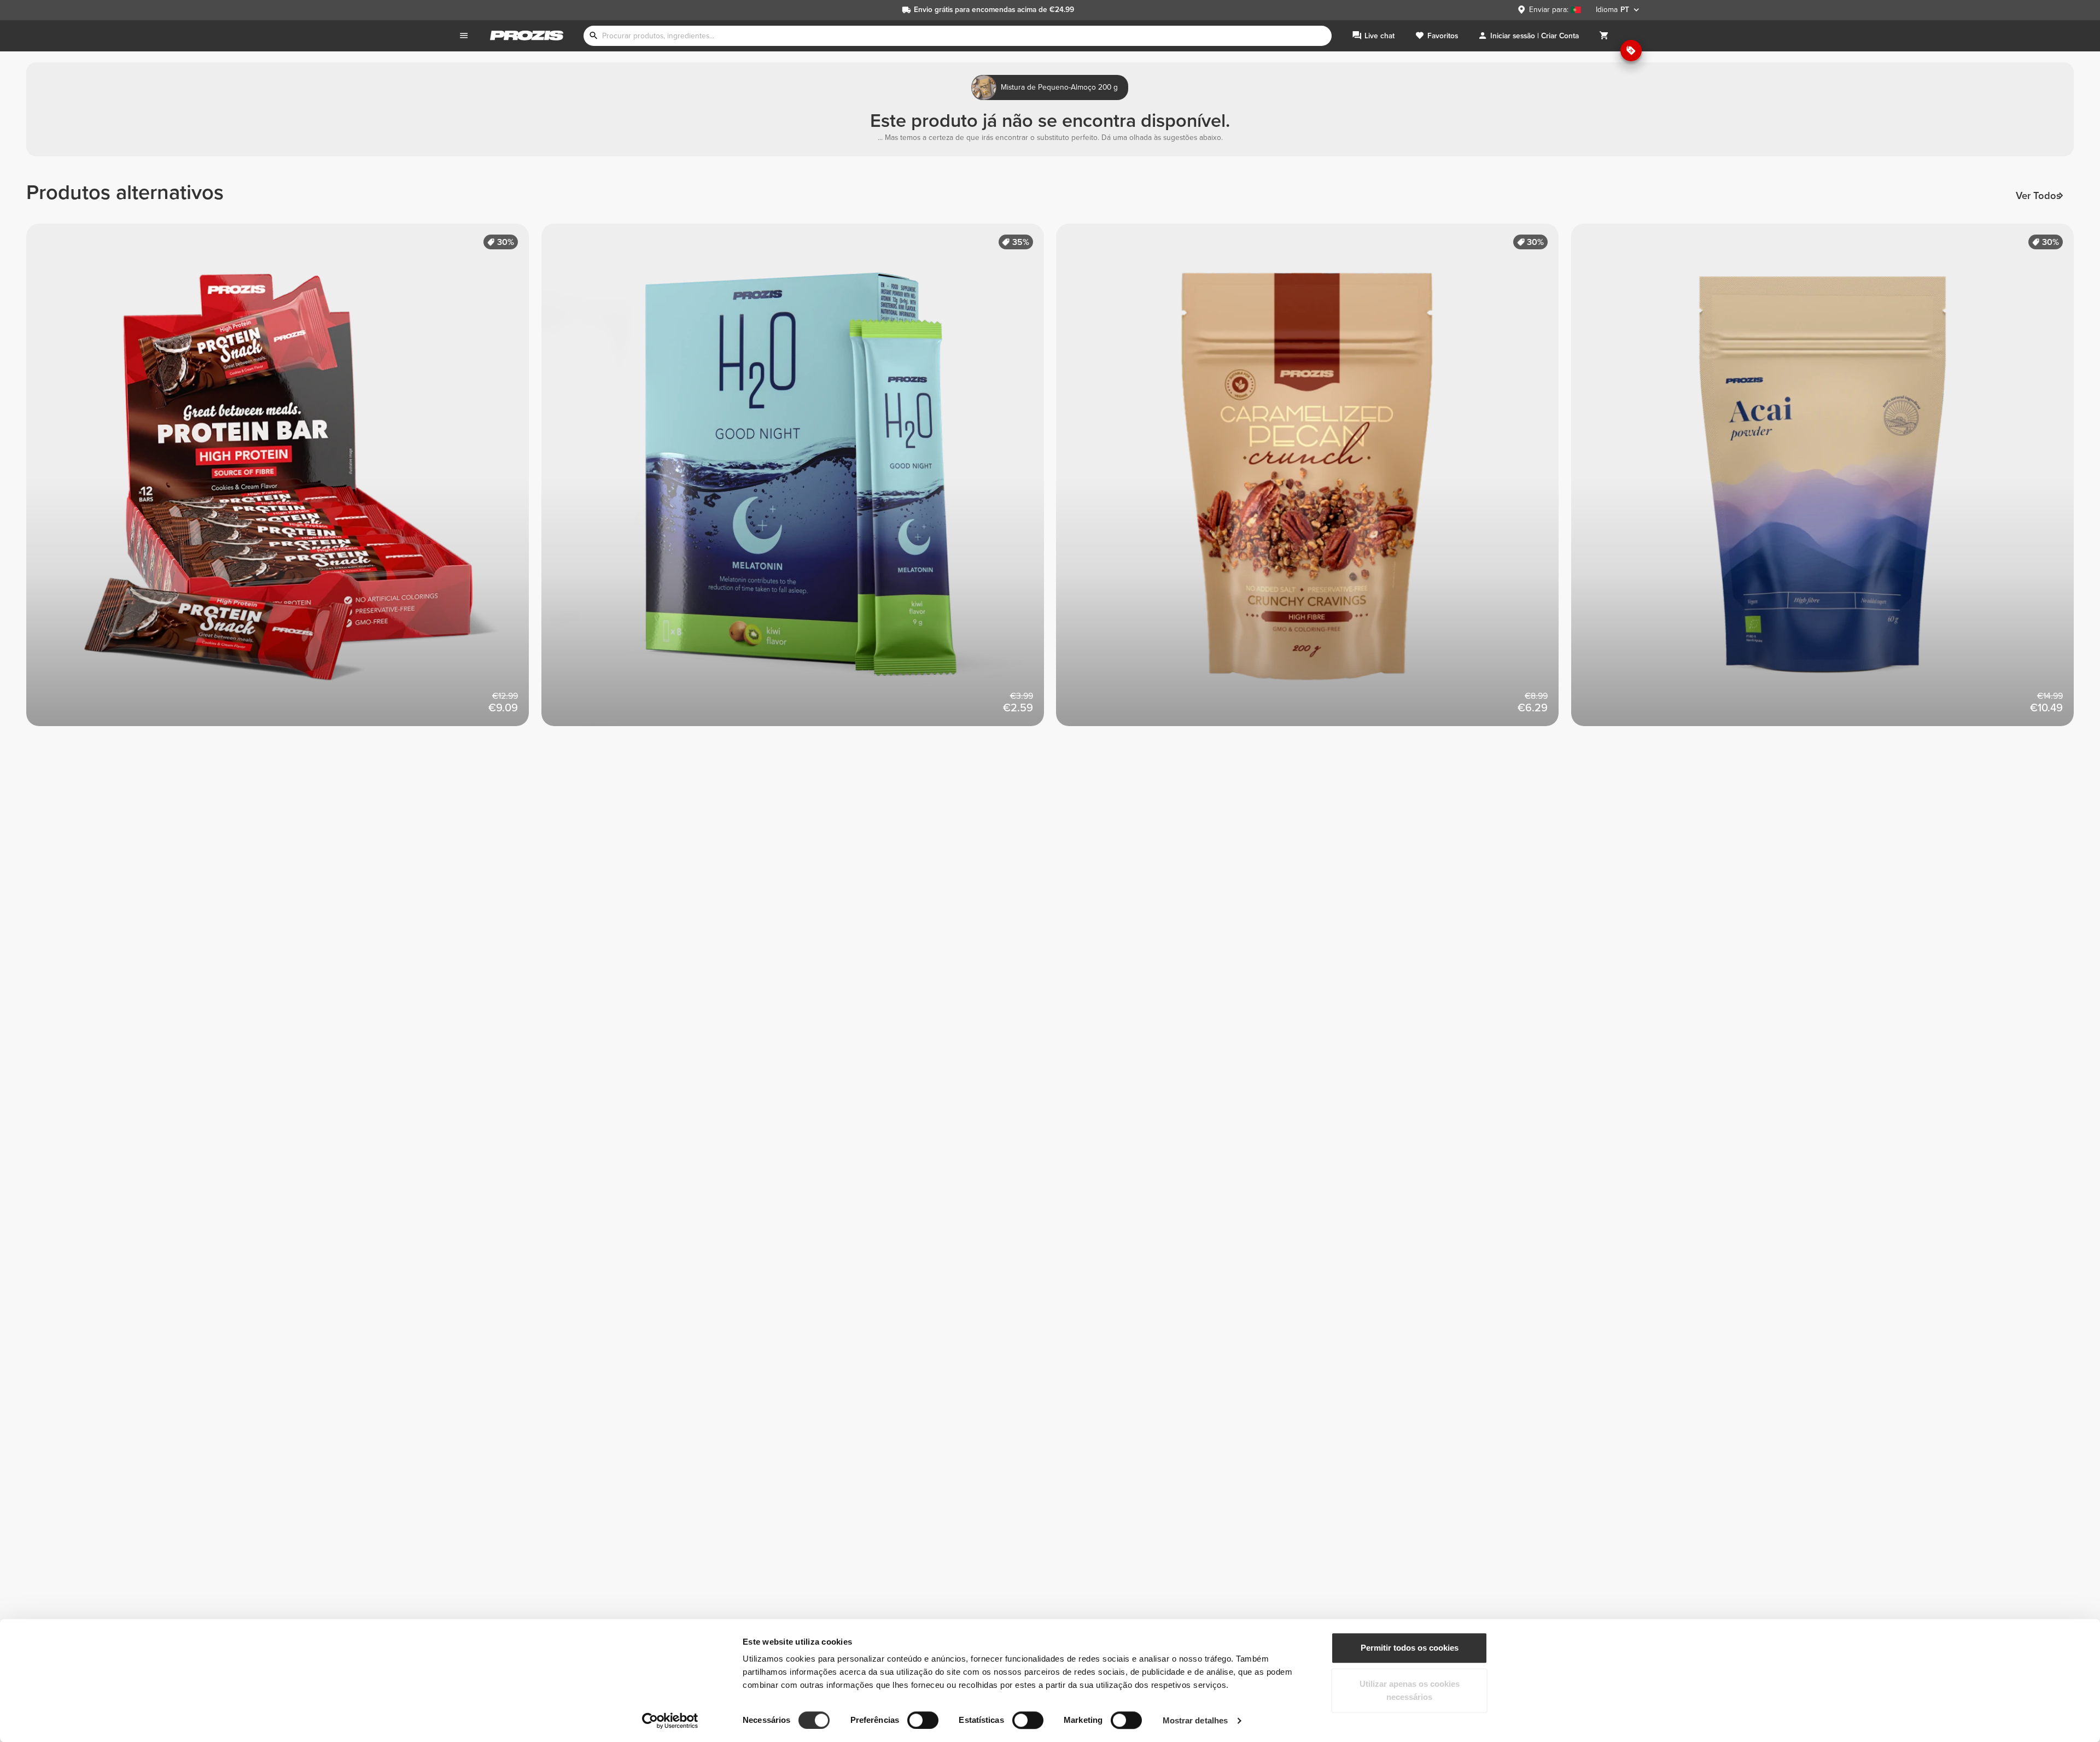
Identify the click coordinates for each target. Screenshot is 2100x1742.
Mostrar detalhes (1195, 1720)
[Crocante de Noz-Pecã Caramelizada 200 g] (1314, 481)
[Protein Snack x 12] (284, 481)
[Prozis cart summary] (1604, 36)
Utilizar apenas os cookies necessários (1410, 1690)
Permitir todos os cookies (1410, 1648)
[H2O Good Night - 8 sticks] (799, 481)
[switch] (923, 1720)
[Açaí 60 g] (1829, 481)
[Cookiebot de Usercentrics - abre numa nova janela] (670, 1721)
